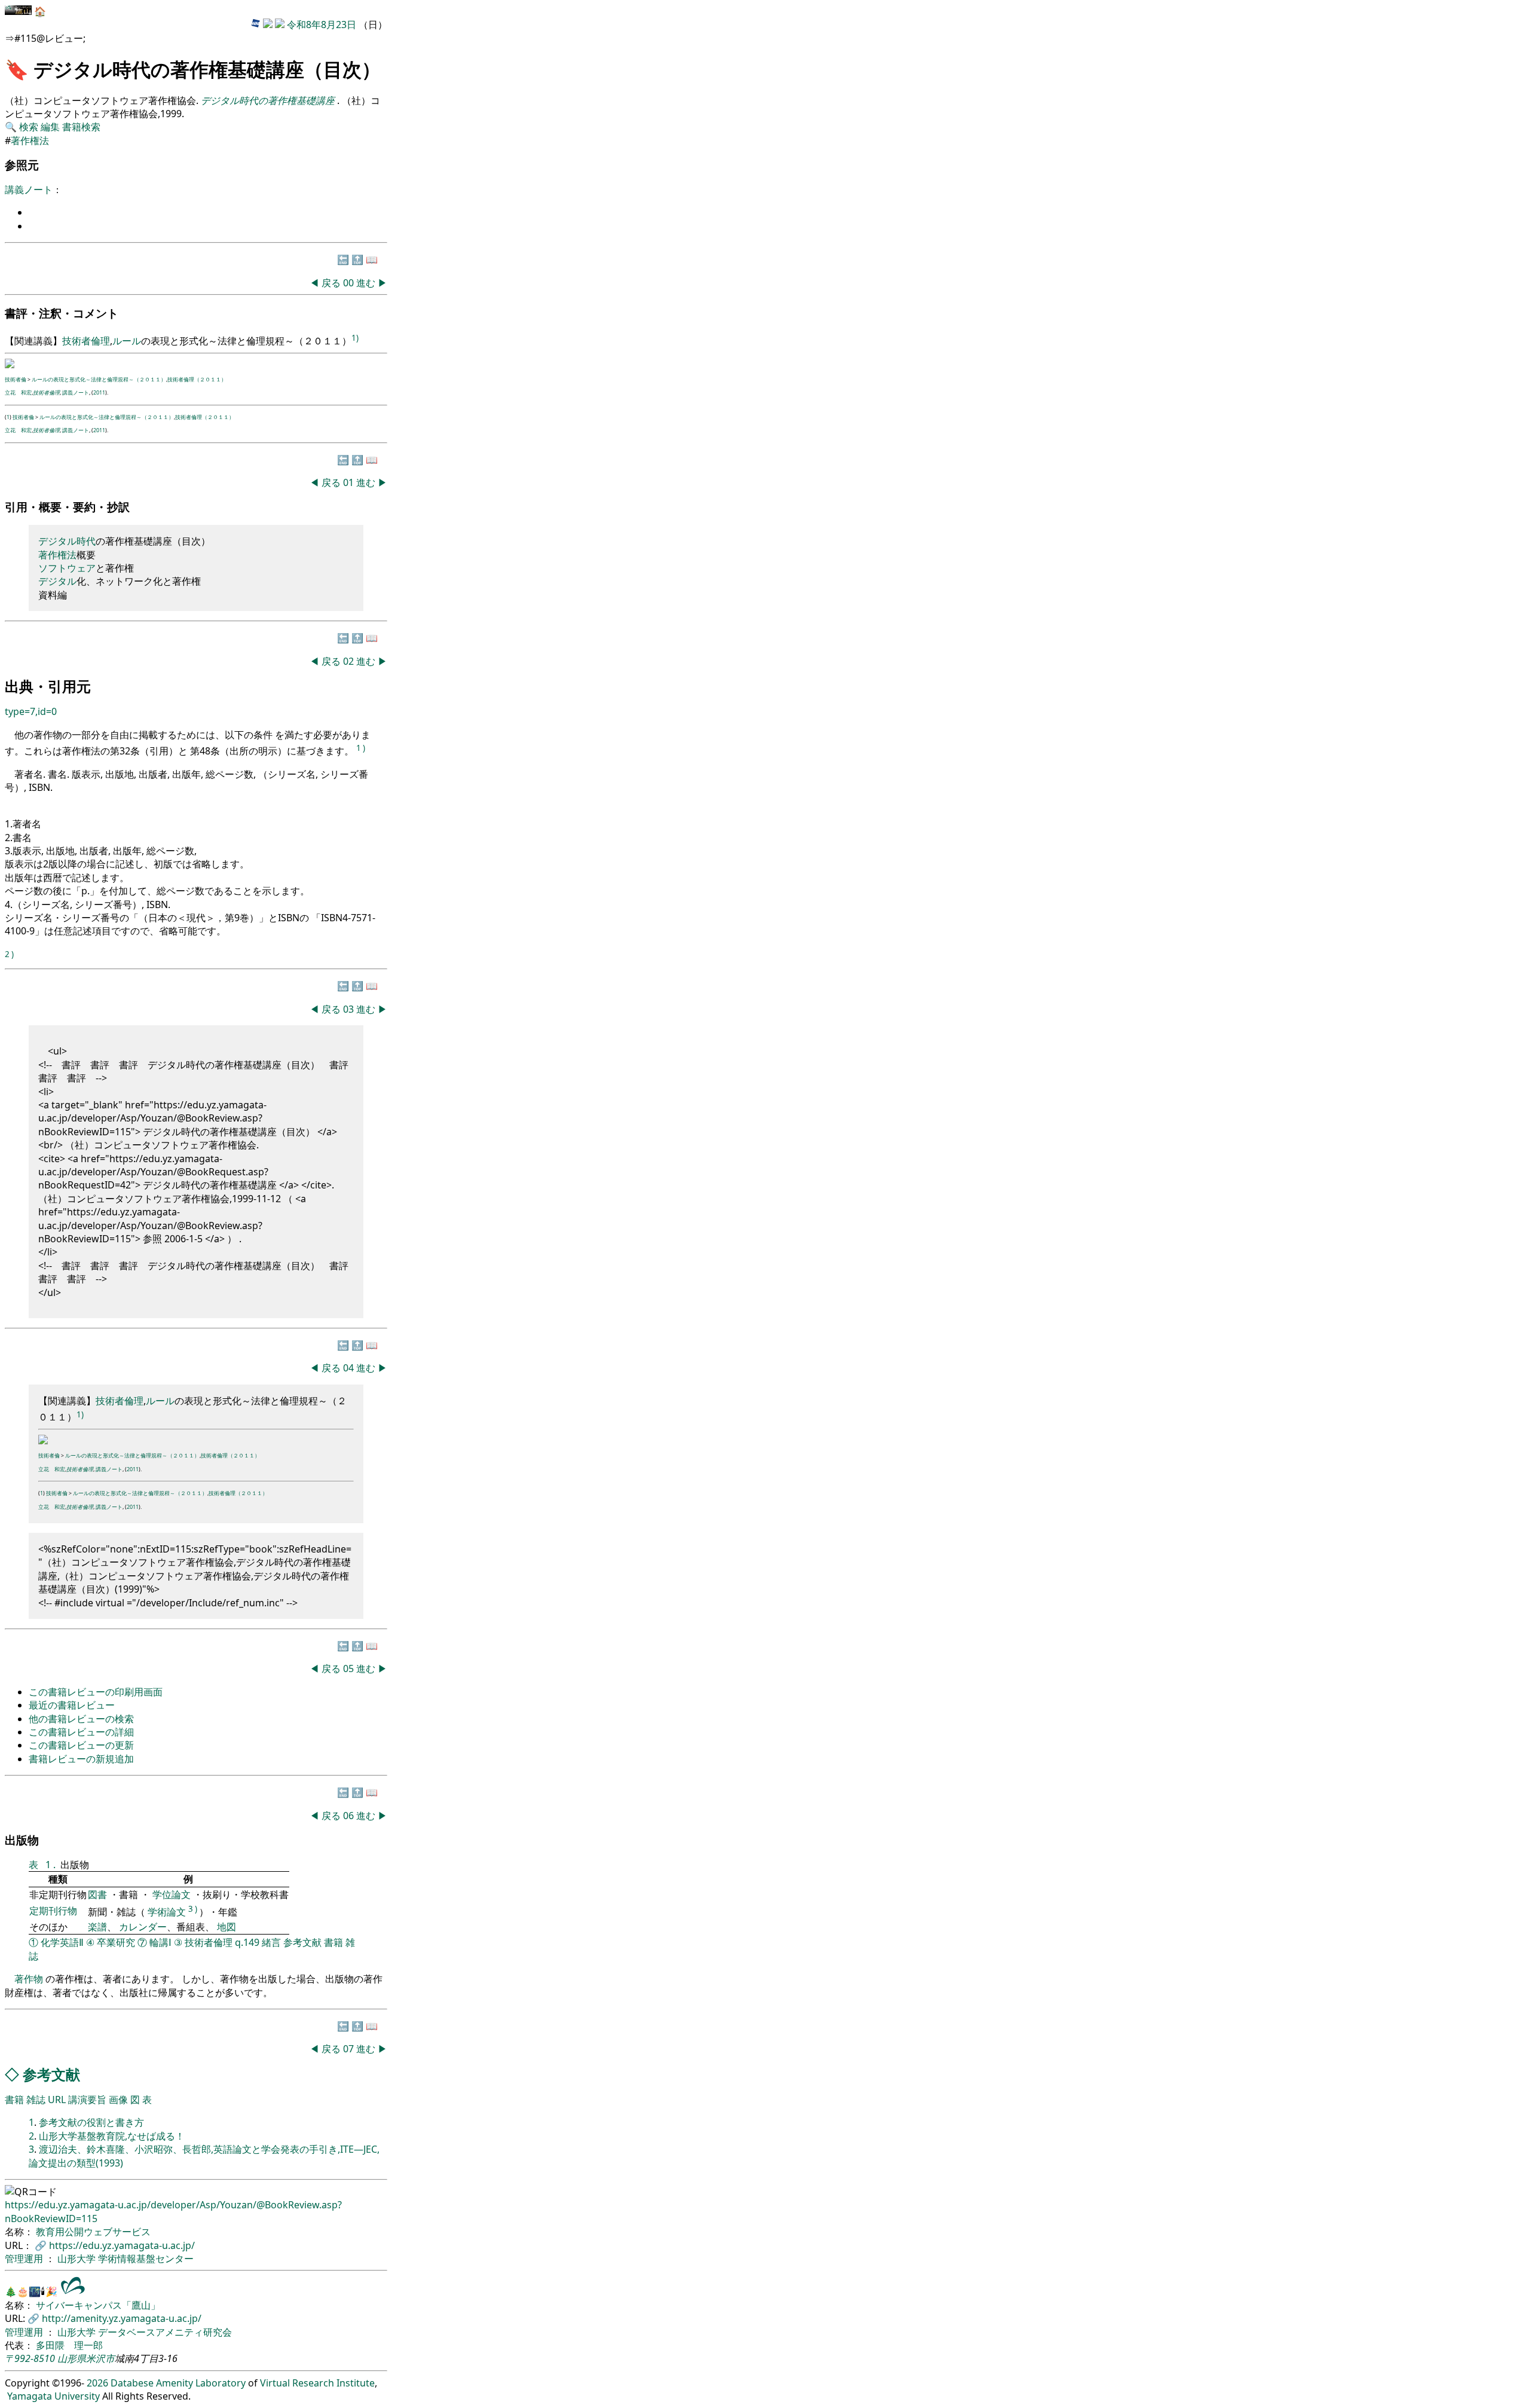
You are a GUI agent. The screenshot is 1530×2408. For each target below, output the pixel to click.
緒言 (271, 1942)
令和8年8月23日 (322, 25)
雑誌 (36, 2100)
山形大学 (78, 2259)
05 (350, 1669)
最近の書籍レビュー (72, 1705)
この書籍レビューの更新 (81, 1745)
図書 (99, 1894)
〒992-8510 (30, 2358)
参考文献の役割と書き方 (91, 2122)
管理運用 (25, 2259)
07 (350, 2049)
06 (350, 1816)
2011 (99, 392)
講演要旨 (87, 2100)
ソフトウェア (67, 568)
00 (350, 283)
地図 (227, 1927)
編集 (50, 127)
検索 (29, 127)
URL (57, 2100)
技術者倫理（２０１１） (197, 379)
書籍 (333, 1942)
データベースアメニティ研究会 (165, 2332)
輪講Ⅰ (160, 1942)
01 (350, 482)
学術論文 (167, 1912)
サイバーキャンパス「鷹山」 (98, 2305)
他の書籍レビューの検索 (81, 1719)
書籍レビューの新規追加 (81, 1759)
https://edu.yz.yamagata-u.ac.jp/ (122, 2245)
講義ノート (29, 190)
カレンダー (143, 1927)
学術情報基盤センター (146, 2259)
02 (350, 661)
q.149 (247, 1942)
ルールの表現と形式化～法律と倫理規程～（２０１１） (99, 379)
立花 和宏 (18, 392)
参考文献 (302, 1942)
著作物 (29, 1979)
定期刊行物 (53, 1911)
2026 (97, 2383)
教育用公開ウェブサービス (93, 2232)
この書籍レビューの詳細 (81, 1732)
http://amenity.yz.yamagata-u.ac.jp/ (122, 2318)
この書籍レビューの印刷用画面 (96, 1692)
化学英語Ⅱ (62, 1942)
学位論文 (172, 1894)
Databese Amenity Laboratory (178, 2383)
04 (350, 1368)
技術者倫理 (86, 341)
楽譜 (97, 1927)
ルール (127, 341)
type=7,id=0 (31, 711)
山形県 (72, 2358)
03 (350, 1009)
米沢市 (100, 2358)
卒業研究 (116, 1942)
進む (366, 283)
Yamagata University (53, 2396)
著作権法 (30, 140)
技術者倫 (16, 379)
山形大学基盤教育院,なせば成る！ (112, 2136)
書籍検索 (81, 127)
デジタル (57, 541)
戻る (331, 283)
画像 (118, 2100)
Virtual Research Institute (317, 2383)
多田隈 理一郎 (69, 2345)
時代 (86, 541)
